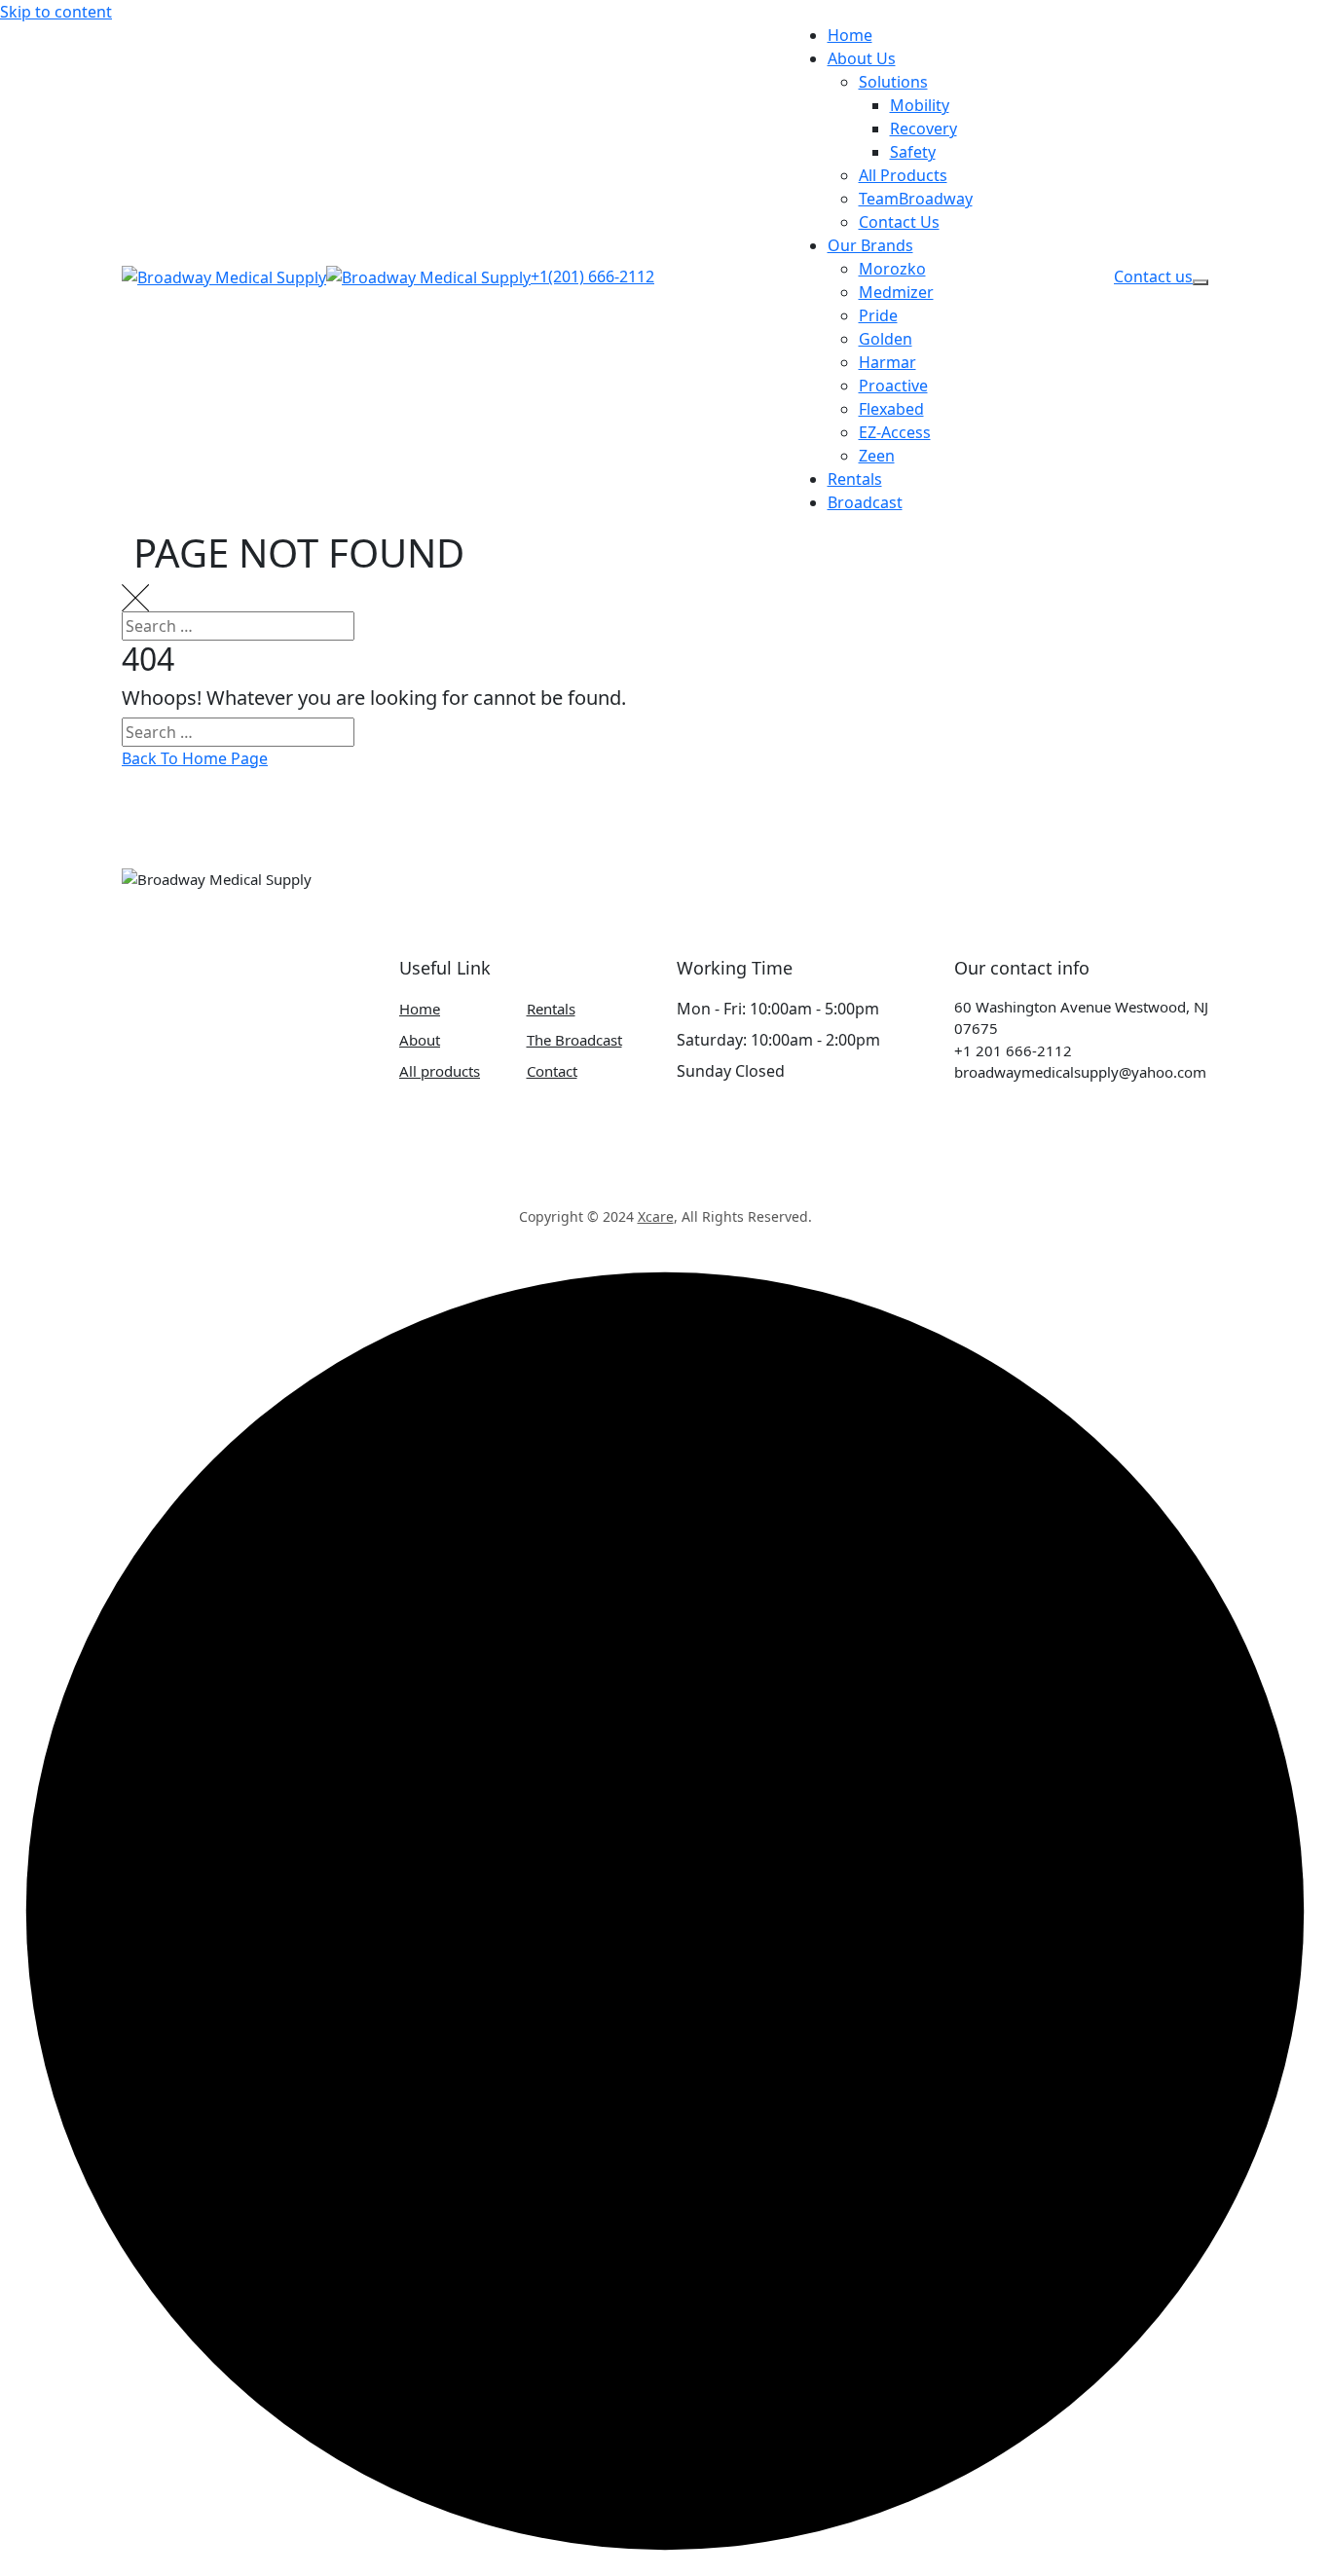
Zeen (877, 456)
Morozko (892, 269)
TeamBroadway (916, 199)
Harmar (887, 362)
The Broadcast (574, 1040)
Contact (552, 1071)
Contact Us (899, 222)
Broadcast (865, 502)
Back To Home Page (195, 758)
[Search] (1296, 640)
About (420, 1040)
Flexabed (891, 409)
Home (850, 35)
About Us (862, 58)
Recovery (924, 129)
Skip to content (56, 12)
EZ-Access (895, 432)
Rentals (855, 479)
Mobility (920, 105)
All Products (903, 175)
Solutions (893, 82)
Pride (878, 315)
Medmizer (896, 292)
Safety (913, 152)
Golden (886, 339)
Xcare (656, 1216)
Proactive (893, 386)
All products (440, 1071)
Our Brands (870, 245)
